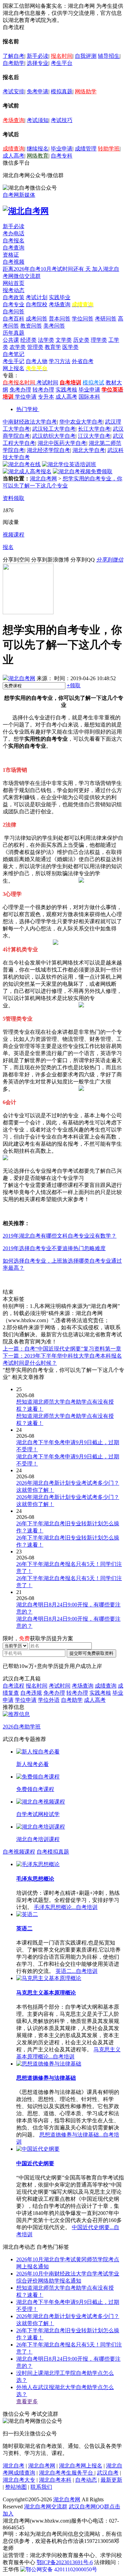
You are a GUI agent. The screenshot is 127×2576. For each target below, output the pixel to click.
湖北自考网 (43, 479)
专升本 (46, 397)
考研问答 (106, 319)
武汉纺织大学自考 (54, 436)
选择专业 (38, 63)
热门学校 (27, 409)
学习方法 (60, 361)
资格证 (11, 255)
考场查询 (14, 120)
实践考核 (66, 390)
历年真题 (14, 333)
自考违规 (31, 1693)
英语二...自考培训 (77, 1971)
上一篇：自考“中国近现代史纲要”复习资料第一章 (62, 1349)
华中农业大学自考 (81, 422)
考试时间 (47, 383)
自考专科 (62, 156)
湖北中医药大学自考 (62, 443)
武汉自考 (108, 2473)
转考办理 (43, 390)
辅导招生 (109, 56)
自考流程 (14, 1686)
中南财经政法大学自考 (30, 422)
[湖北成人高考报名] (27, 471)
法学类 (46, 340)
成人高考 (14, 156)
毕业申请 (62, 149)
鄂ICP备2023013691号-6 (65, 2562)
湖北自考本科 (55, 2480)
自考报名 (14, 241)
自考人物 (37, 361)
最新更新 (111, 2480)
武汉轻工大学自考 (54, 429)
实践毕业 (60, 297)
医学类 (70, 347)
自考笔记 (14, 354)
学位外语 (49, 1700)
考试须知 (38, 120)
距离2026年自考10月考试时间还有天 (47, 269)
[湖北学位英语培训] (69, 464)
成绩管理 (86, 149)
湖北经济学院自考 (48, 450)
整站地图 (16, 2487)
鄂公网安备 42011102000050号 (61, 2569)
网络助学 (86, 91)
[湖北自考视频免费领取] (83, 471)
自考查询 (14, 248)
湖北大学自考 (89, 450)
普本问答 (60, 319)
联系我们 (41, 2487)
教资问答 (31, 326)
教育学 (53, 347)
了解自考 (14, 56)
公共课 (11, 340)
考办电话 (14, 233)
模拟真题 (62, 91)
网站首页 (14, 283)
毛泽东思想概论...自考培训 (66, 1907)
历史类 (81, 340)
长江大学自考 (94, 429)
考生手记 (14, 361)
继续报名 (38, 149)
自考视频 (14, 262)
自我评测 (86, 56)
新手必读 (38, 56)
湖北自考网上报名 (81, 2466)
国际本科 (89, 397)
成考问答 (37, 319)
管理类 (35, 347)
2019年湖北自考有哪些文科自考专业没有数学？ (60, 1236)
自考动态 (86, 2480)
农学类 (18, 347)
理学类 (99, 340)
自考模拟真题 (53, 1852)
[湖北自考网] (26, 211)
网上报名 (14, 368)
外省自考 (83, 361)
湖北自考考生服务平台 (67, 2473)
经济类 (28, 340)
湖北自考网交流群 (46, 2507)
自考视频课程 (19, 1852)
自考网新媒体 (19, 195)
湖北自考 (14, 2466)
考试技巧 (62, 120)
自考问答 (14, 312)
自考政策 (14, 297)
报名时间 (62, 56)
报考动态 (14, 290)
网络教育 (38, 156)
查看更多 (27, 2401)
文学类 (64, 340)
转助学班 (109, 149)
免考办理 (20, 390)
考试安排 (14, 91)
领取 (74, 685)
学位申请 (26, 397)
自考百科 (14, 319)
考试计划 (37, 297)
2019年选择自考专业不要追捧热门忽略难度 (54, 1248)
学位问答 (83, 319)
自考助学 (14, 63)
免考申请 (38, 91)
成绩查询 (14, 149)
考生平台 (62, 63)
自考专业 (14, 304)
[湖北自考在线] (22, 464)
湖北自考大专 (19, 2480)
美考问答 (54, 326)
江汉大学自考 (94, 436)
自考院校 (37, 304)
